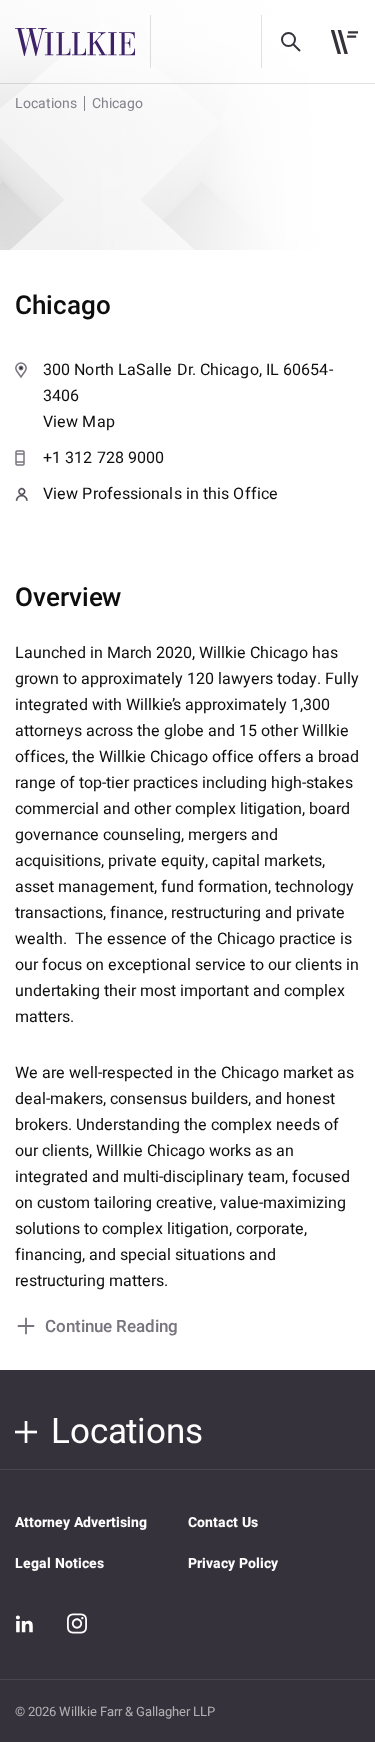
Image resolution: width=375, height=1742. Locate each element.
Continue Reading (111, 1326)
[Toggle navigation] (344, 42)
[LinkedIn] (25, 1624)
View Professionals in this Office (160, 494)
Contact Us (223, 1522)
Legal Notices (59, 1563)
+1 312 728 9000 (103, 458)
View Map (188, 396)
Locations (46, 103)
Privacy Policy (233, 1563)
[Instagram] (77, 1623)
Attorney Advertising (81, 1522)
